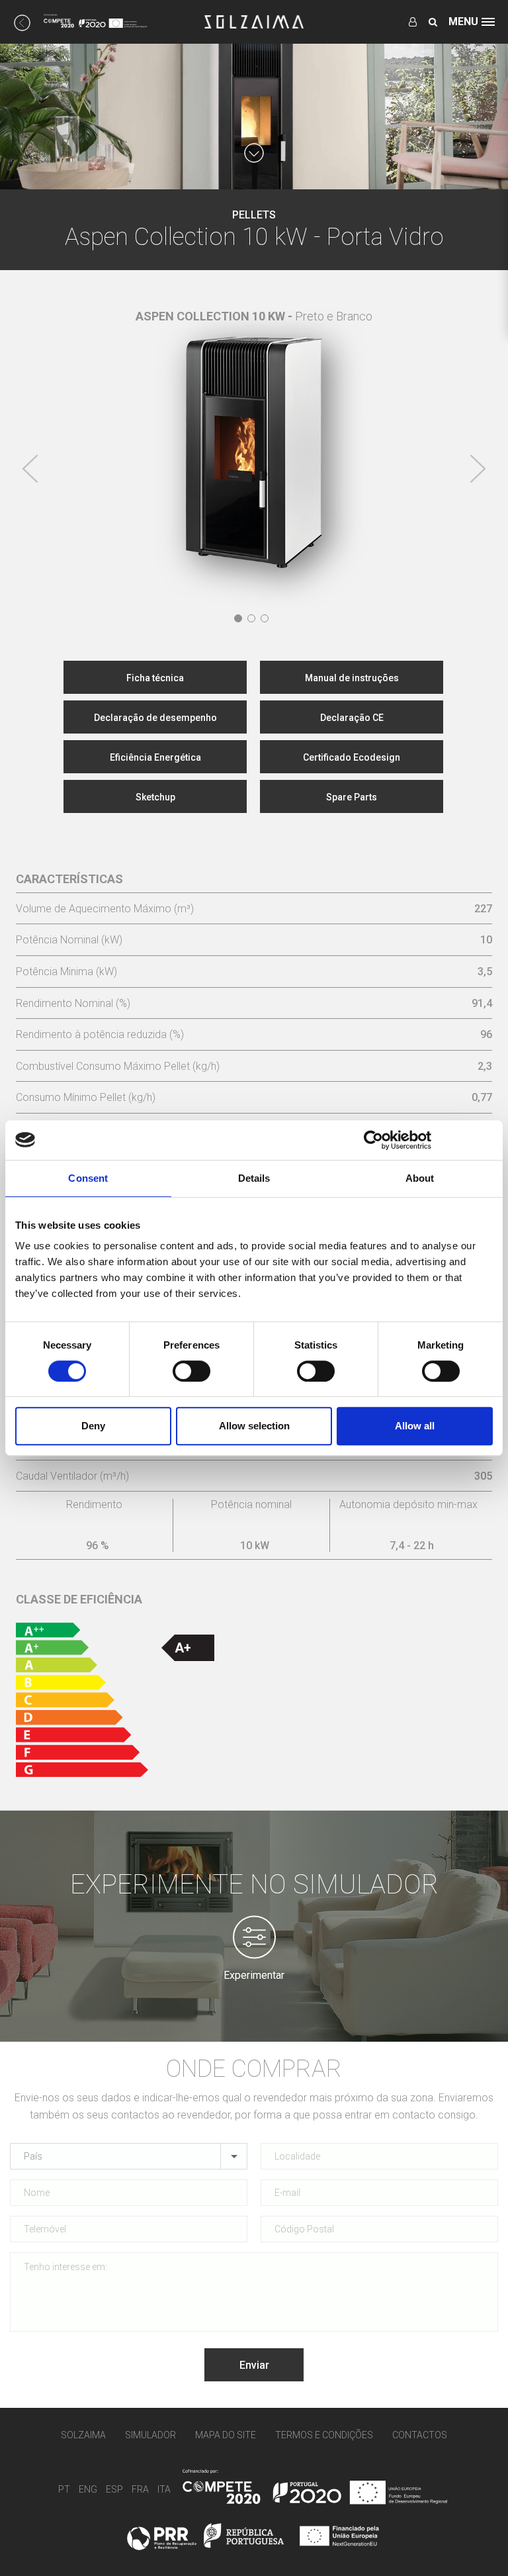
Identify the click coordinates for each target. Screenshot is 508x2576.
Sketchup (155, 797)
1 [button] (238, 618)
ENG (88, 2490)
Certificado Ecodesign (352, 757)
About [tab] (420, 1178)
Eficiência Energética (155, 757)
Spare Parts (352, 797)
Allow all (415, 1426)
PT (64, 2490)
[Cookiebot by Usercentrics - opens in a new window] (373, 1140)
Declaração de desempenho (155, 718)
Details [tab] (254, 1178)
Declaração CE (352, 718)
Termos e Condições (324, 2435)
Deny (93, 1426)
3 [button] (265, 618)
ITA (164, 2490)
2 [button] (251, 618)
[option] (254, 442)
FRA (140, 2490)
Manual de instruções (352, 678)
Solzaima (83, 2435)
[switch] (191, 1371)
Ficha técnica (155, 678)
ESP (114, 2490)
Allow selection (254, 1426)
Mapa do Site (226, 2435)
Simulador (150, 2435)
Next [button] (478, 469)
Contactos (420, 2435)
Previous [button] (30, 469)
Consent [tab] (88, 1178)
